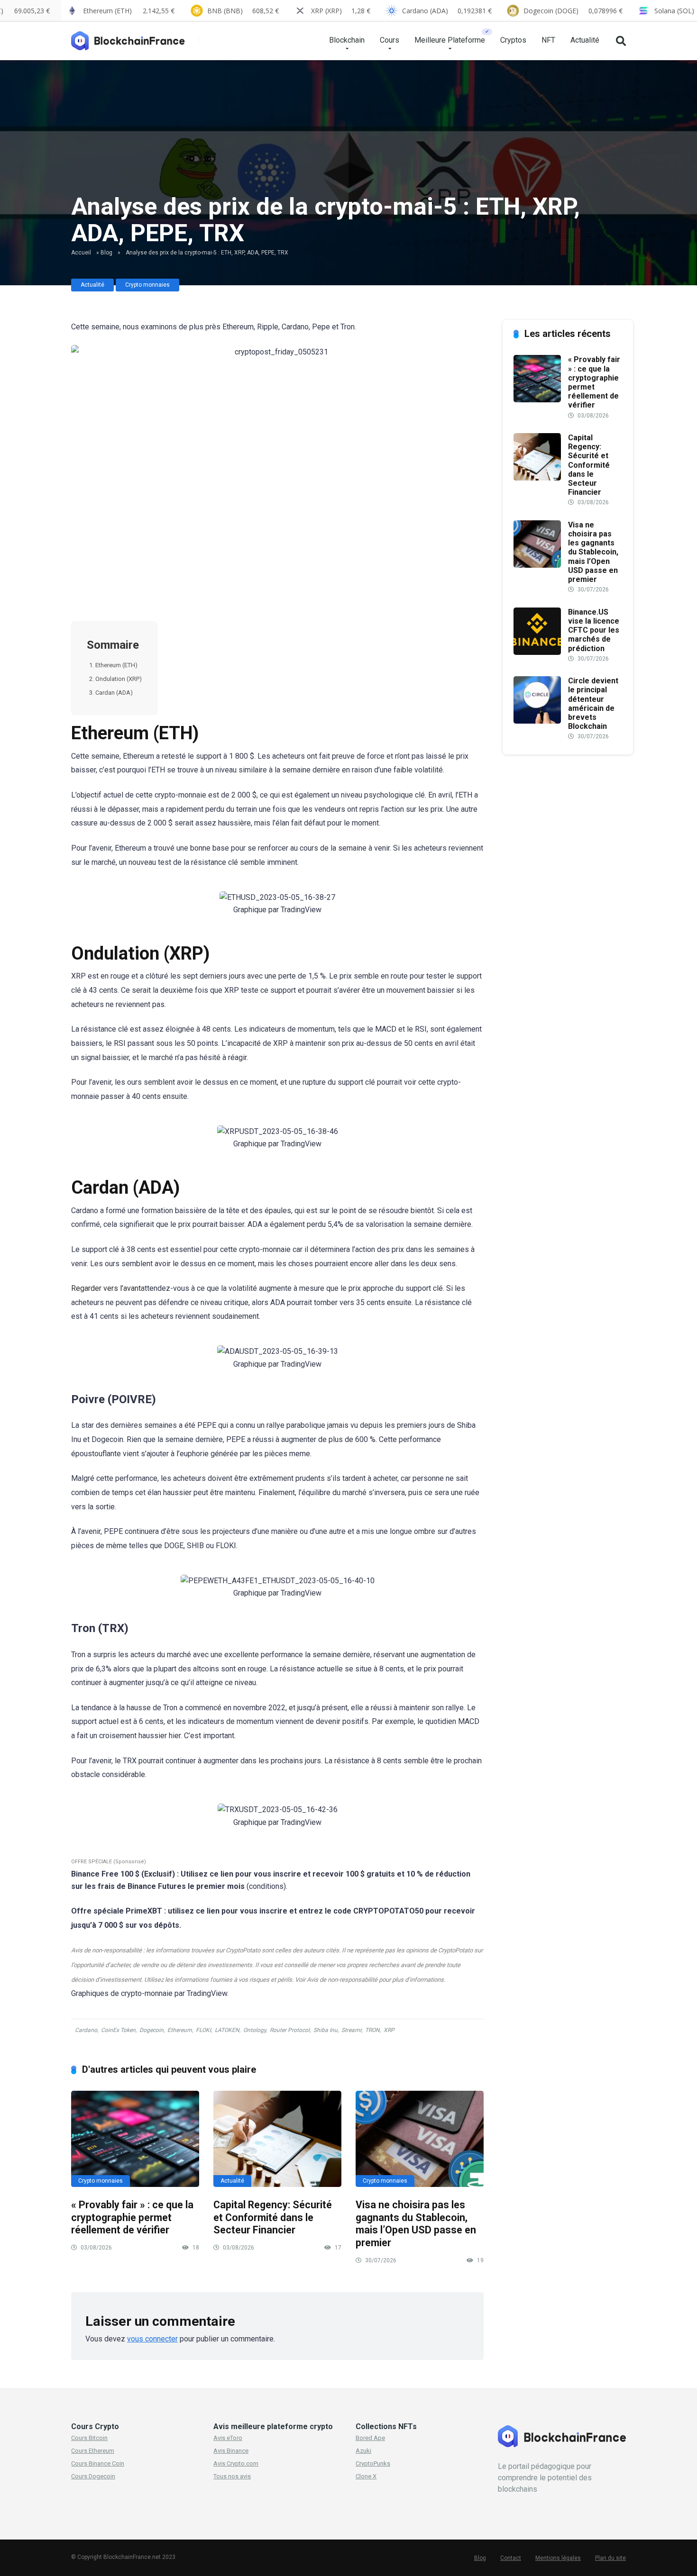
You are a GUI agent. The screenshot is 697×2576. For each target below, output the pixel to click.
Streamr (351, 2030)
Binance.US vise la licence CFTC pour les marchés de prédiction (594, 630)
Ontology (255, 2030)
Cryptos (513, 40)
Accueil (81, 253)
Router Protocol (290, 2030)
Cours (390, 40)
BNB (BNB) (243, 11)
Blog (106, 253)
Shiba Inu (326, 2030)
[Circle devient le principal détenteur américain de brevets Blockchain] (537, 721)
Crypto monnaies (147, 285)
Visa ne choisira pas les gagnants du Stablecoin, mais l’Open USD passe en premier (416, 2224)
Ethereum (180, 2030)
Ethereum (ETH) (116, 665)
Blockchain (347, 40)
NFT (548, 40)
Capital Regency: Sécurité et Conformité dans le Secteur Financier (273, 2217)
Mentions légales (558, 2558)
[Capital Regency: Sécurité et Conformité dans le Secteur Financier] (277, 2139)
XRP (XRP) (341, 11)
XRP (389, 2030)
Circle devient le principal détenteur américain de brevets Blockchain (593, 703)
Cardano (86, 2030)
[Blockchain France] (132, 37)
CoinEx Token (118, 2030)
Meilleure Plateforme (450, 40)
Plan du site (610, 2558)
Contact (511, 2558)
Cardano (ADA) (447, 11)
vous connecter (152, 2339)
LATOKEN (227, 2030)
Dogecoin (151, 2030)
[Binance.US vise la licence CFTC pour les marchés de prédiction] (537, 652)
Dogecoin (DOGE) (573, 11)
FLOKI (203, 2030)
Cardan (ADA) (114, 693)
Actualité (585, 40)
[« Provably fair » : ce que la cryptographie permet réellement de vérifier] (135, 2139)
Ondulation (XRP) (119, 679)
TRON (372, 2030)
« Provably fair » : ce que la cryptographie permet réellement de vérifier (132, 2217)
